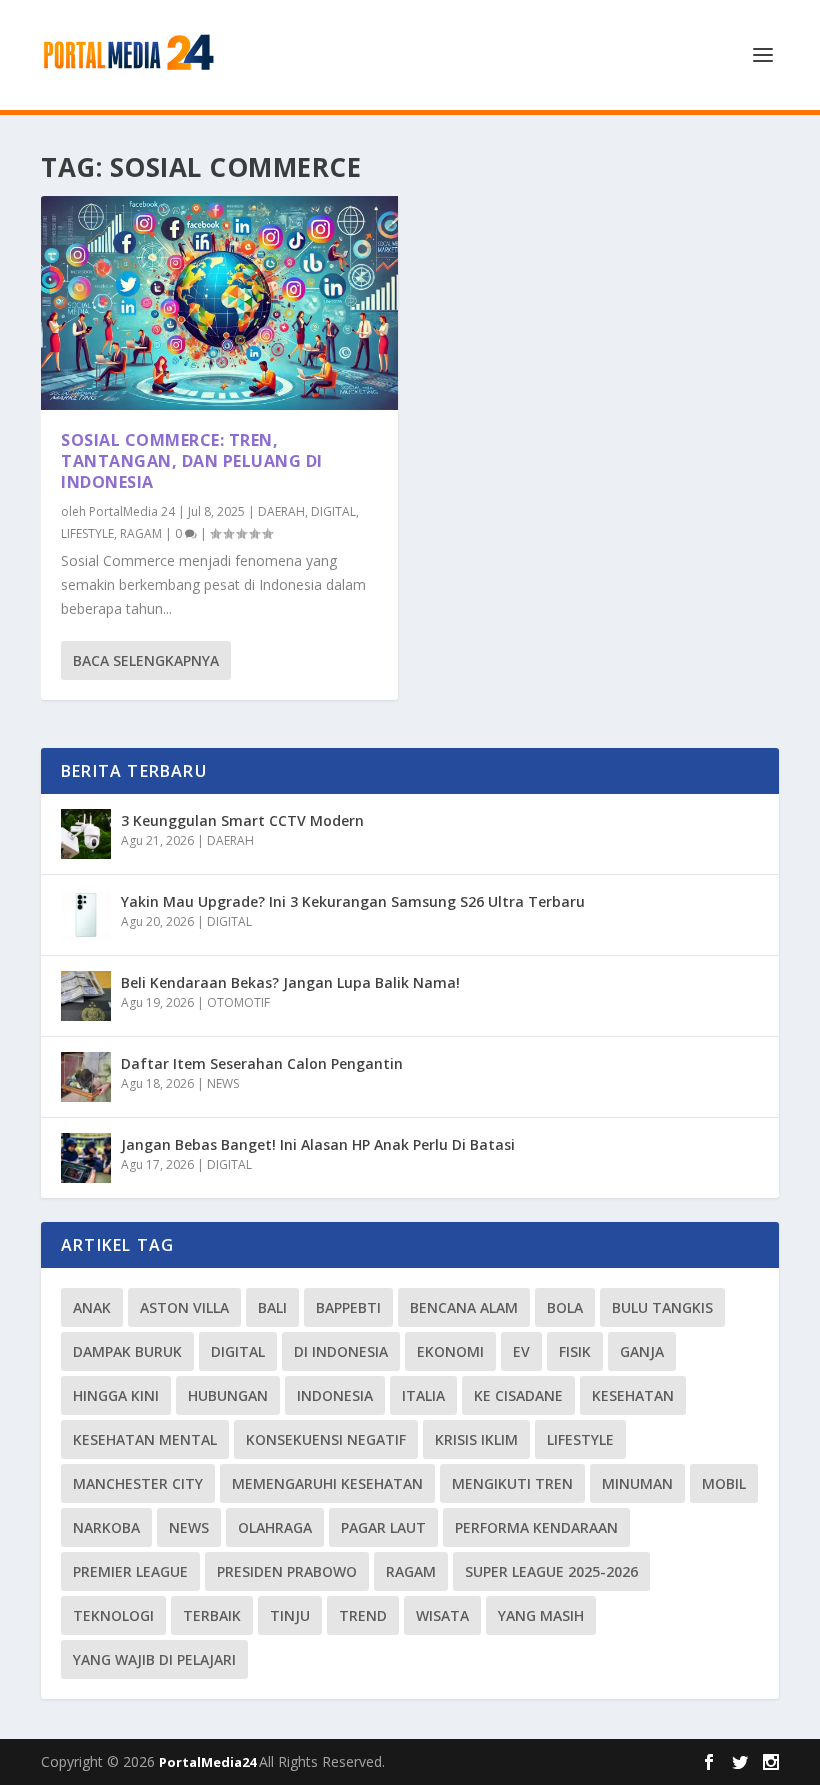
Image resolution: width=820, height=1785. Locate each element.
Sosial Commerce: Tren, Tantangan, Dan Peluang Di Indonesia (192, 461)
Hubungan (228, 1395)
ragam (411, 1571)
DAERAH (281, 511)
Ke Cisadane (518, 1395)
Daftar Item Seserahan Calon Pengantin (262, 1063)
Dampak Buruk (127, 1351)
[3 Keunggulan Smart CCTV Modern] (86, 834)
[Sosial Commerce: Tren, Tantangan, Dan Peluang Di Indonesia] (219, 303)
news (189, 1527)
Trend (363, 1615)
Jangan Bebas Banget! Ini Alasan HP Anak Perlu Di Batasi (318, 1144)
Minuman (637, 1483)
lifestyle (580, 1439)
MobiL (724, 1483)
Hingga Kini (116, 1395)
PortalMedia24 (209, 1762)
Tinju (290, 1615)
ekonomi (450, 1351)
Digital (238, 1351)
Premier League (130, 1571)
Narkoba (106, 1527)
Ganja (642, 1351)
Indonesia (335, 1395)
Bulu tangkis (662, 1307)
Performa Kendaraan (536, 1527)
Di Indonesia (341, 1351)
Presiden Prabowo (287, 1571)
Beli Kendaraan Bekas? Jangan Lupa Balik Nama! (290, 982)
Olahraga (275, 1527)
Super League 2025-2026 (551, 1571)
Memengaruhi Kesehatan (327, 1483)
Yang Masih (541, 1615)
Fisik (575, 1351)
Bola (565, 1307)
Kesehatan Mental (145, 1439)
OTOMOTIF (238, 1002)
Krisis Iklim (476, 1439)
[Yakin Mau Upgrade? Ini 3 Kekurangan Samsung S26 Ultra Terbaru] (86, 915)
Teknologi (113, 1615)
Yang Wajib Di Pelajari (154, 1659)
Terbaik (212, 1615)
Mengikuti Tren (512, 1483)
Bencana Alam (464, 1307)
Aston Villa (184, 1307)
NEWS (223, 1083)
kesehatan (633, 1395)
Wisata (442, 1615)
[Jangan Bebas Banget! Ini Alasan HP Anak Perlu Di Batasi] (86, 1158)
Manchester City (138, 1483)
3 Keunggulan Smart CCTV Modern (242, 820)
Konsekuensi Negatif (326, 1439)
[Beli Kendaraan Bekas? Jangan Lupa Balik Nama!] (86, 996)
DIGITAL (333, 511)
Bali (272, 1307)
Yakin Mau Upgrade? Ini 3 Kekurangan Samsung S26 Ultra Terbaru (353, 901)
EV (521, 1351)
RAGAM (141, 533)
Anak (92, 1307)
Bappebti (348, 1307)
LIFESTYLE (87, 533)
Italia (423, 1395)
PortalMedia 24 (132, 511)
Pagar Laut (383, 1527)
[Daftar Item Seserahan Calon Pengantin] (86, 1077)
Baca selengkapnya (146, 660)
